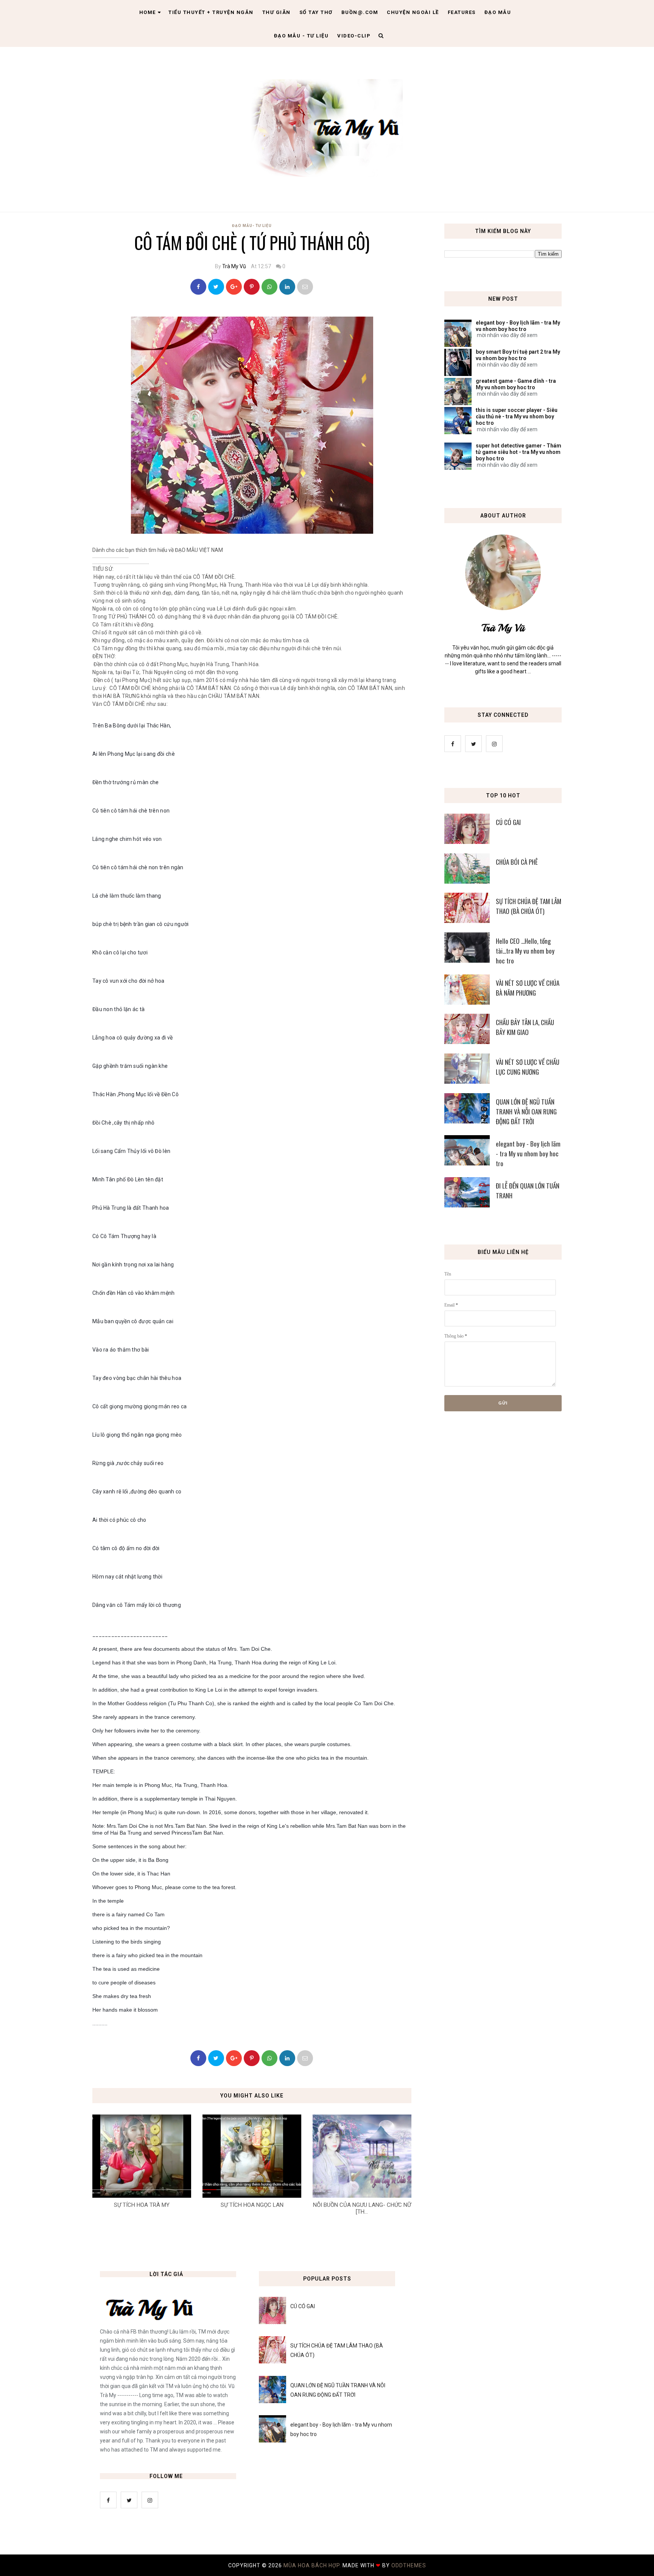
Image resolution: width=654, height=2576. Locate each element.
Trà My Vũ (234, 266)
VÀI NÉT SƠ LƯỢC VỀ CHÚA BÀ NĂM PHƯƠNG (528, 988)
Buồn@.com (360, 12)
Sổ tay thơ (316, 12)
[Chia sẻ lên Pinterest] (305, 287)
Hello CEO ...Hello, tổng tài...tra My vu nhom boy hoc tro (525, 951)
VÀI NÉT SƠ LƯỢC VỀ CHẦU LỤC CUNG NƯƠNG (528, 1067)
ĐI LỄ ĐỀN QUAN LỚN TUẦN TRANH (528, 1191)
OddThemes (409, 2565)
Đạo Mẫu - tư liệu (301, 36)
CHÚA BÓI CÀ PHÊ (517, 862)
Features (462, 12)
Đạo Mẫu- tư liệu (252, 226)
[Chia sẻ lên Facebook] (198, 287)
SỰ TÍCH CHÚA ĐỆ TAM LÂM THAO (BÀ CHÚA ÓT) (529, 906)
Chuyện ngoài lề (413, 12)
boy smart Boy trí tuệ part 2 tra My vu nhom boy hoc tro (518, 355)
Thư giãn (276, 12)
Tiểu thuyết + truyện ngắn (211, 12)
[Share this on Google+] (234, 287)
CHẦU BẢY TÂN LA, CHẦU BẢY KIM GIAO (525, 1027)
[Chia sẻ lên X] (216, 287)
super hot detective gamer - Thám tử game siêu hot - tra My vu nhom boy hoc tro (519, 452)
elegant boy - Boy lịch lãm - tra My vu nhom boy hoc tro (518, 326)
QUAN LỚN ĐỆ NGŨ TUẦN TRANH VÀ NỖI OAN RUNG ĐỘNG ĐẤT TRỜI (526, 1112)
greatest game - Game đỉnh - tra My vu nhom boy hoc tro (516, 384)
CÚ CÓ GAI (508, 822)
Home (148, 12)
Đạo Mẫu (498, 12)
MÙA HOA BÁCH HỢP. (313, 2565)
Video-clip (354, 36)
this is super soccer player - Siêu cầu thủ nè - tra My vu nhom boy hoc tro (517, 416)
